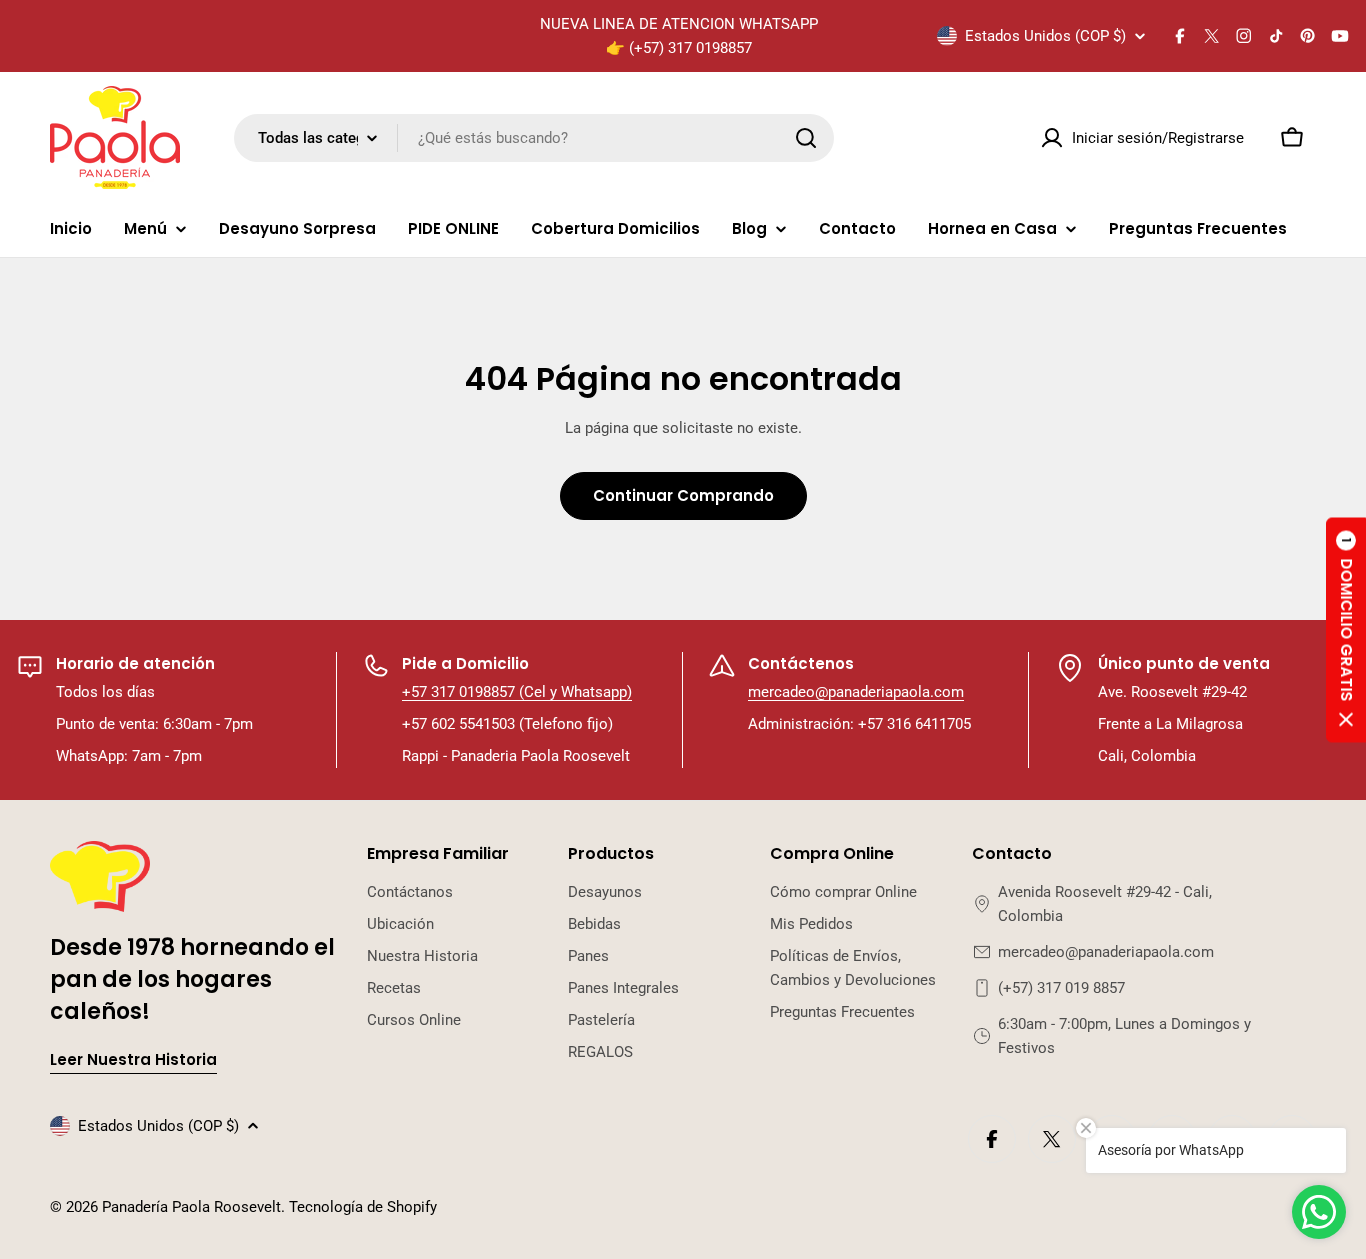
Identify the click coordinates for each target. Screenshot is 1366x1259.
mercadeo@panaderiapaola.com (856, 692)
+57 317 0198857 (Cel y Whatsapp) (517, 692)
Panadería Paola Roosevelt (191, 1207)
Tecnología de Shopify (363, 1207)
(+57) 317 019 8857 (1061, 988)
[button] (1346, 629)
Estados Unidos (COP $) (1045, 36)
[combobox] (534, 138)
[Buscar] (806, 138)
